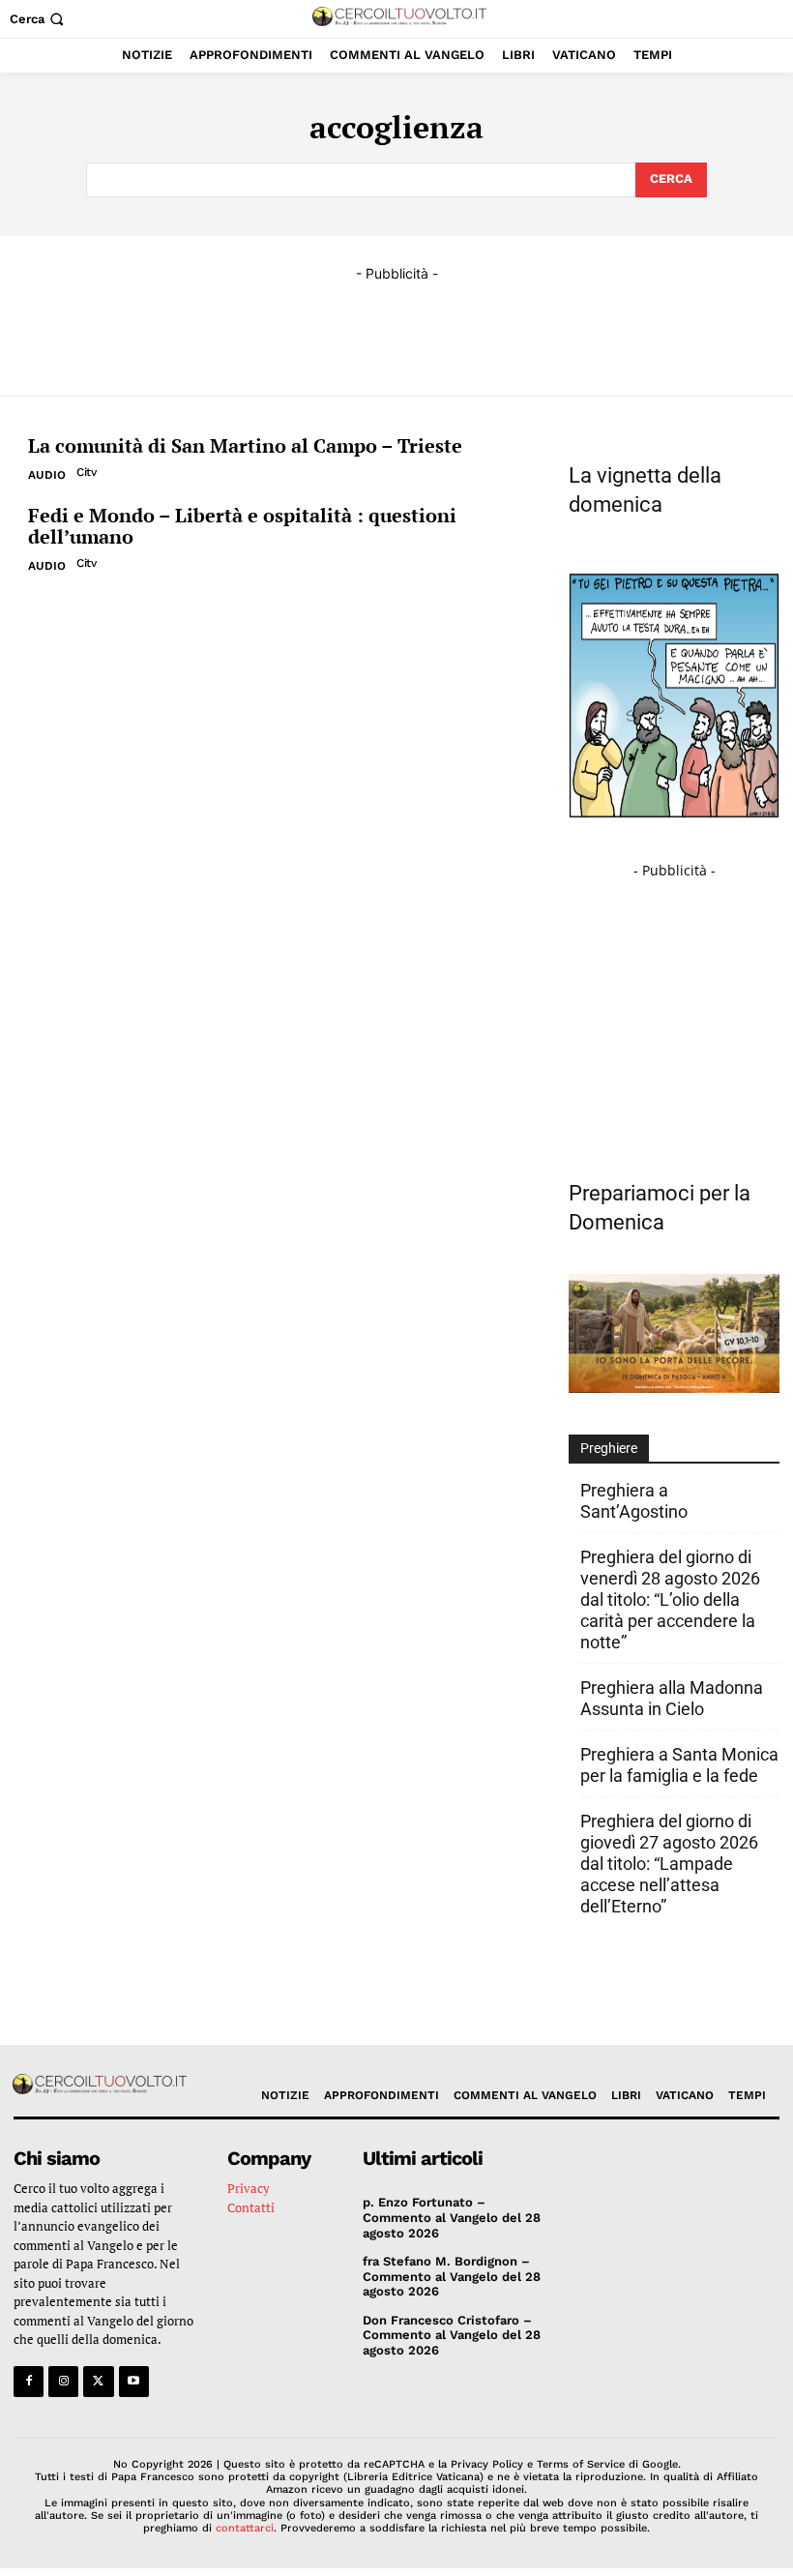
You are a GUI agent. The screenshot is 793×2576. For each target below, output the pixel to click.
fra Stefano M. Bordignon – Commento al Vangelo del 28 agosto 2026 (452, 2276)
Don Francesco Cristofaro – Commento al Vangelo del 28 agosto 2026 (452, 2335)
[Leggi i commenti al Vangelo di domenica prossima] (674, 1388)
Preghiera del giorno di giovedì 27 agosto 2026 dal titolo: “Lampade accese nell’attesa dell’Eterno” (669, 1864)
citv (86, 472)
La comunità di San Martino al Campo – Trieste (245, 445)
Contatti (251, 2207)
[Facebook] (29, 2381)
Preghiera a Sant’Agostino (634, 1501)
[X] (98, 2381)
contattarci (245, 2528)
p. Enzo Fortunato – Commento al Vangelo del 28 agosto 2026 (452, 2217)
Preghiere (609, 1448)
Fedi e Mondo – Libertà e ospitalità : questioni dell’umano (242, 526)
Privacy (249, 2188)
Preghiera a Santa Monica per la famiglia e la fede (679, 1765)
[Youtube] (134, 2381)
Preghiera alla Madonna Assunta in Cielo (672, 1698)
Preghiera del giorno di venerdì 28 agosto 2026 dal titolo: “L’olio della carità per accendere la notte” (670, 1599)
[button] (39, 19)
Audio (47, 475)
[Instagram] (63, 2381)
